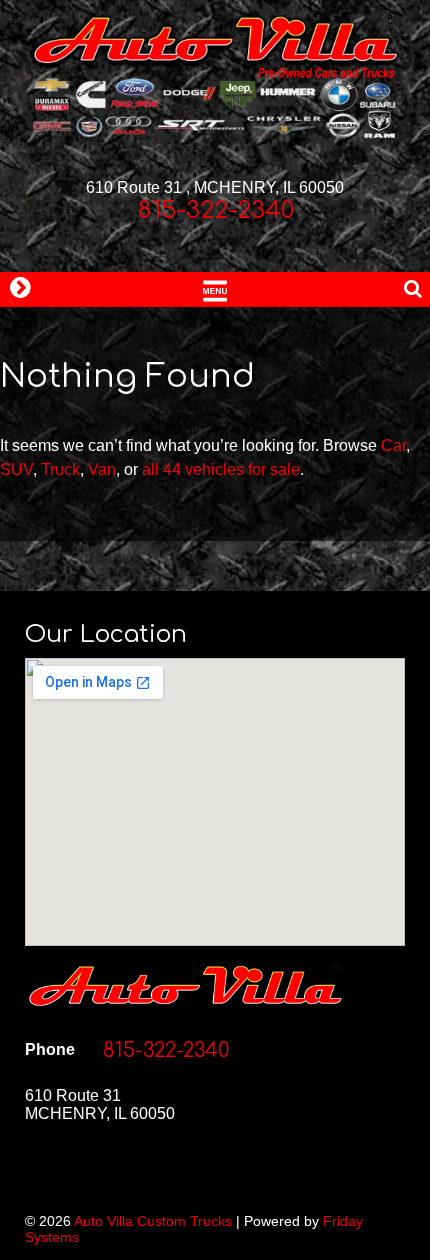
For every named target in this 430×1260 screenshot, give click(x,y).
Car (393, 445)
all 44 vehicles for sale (221, 469)
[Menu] (215, 289)
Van (102, 469)
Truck (60, 469)
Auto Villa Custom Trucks (153, 1221)
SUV (16, 469)
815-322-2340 (215, 210)
